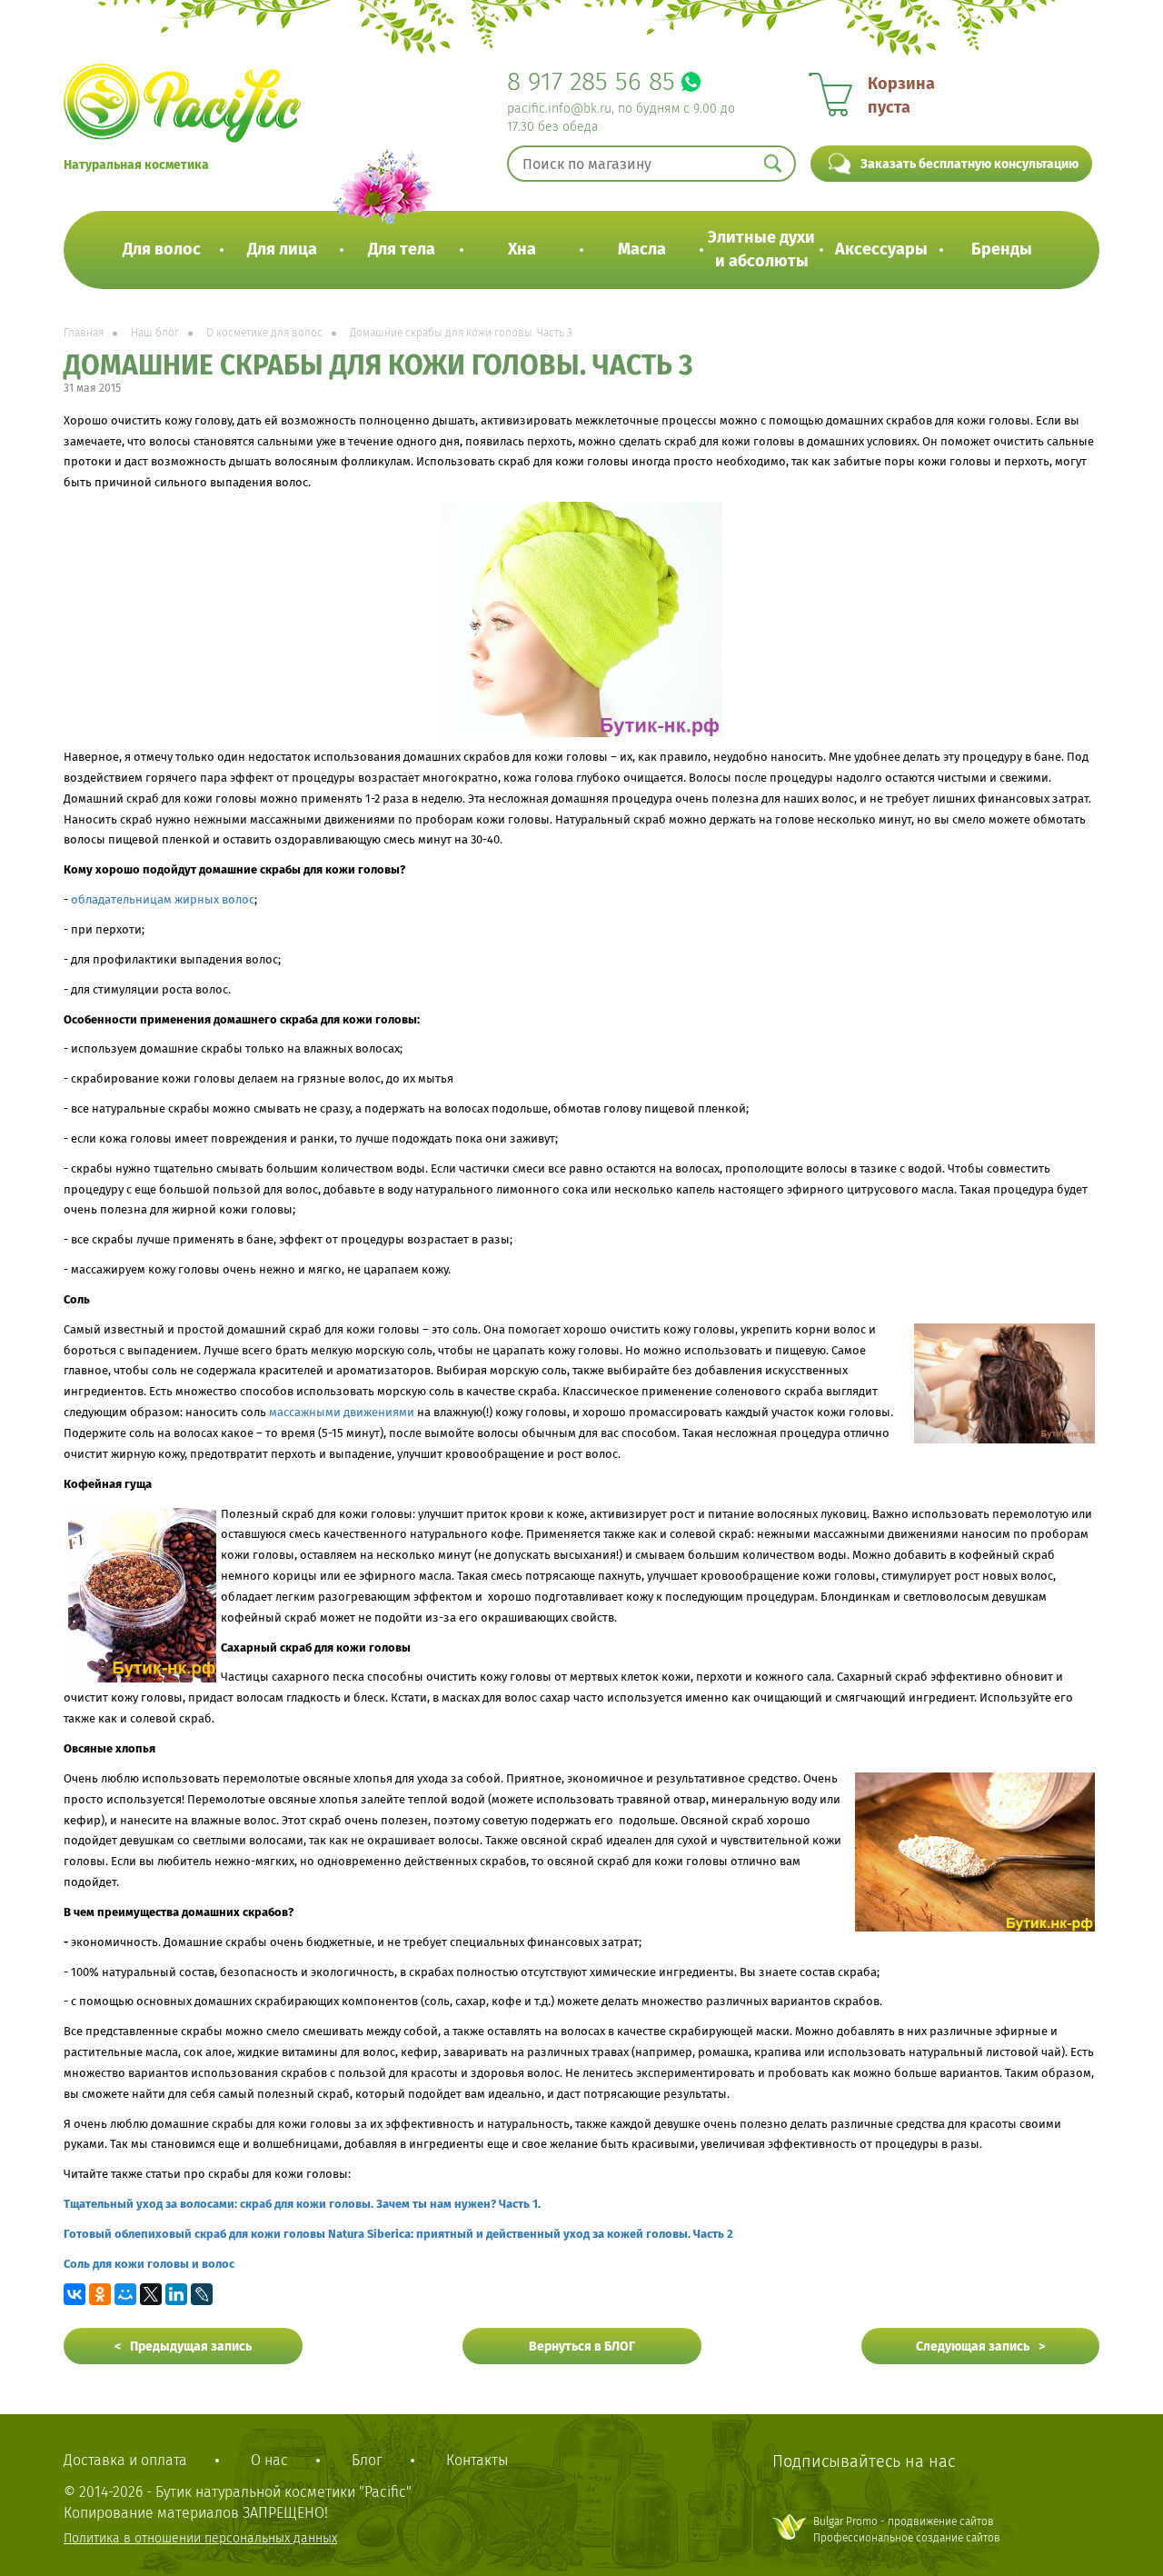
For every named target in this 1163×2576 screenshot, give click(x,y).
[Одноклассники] (100, 2294)
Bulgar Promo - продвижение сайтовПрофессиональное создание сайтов (907, 2529)
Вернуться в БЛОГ (582, 2346)
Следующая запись (973, 2346)
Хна (522, 249)
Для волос (162, 249)
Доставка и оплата (125, 2460)
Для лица (282, 249)
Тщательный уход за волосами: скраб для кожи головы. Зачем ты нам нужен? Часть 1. (302, 2204)
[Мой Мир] (125, 2294)
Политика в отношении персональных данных (200, 2538)
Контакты (477, 2460)
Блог (367, 2460)
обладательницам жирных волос (163, 899)
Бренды (1002, 249)
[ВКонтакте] (75, 2294)
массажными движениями (342, 1412)
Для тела (402, 249)
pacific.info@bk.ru (559, 109)
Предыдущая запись (191, 2346)
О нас (269, 2460)
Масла (642, 249)
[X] (151, 2294)
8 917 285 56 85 (591, 81)
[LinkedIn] (176, 2294)
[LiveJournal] (202, 2294)
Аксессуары (881, 249)
